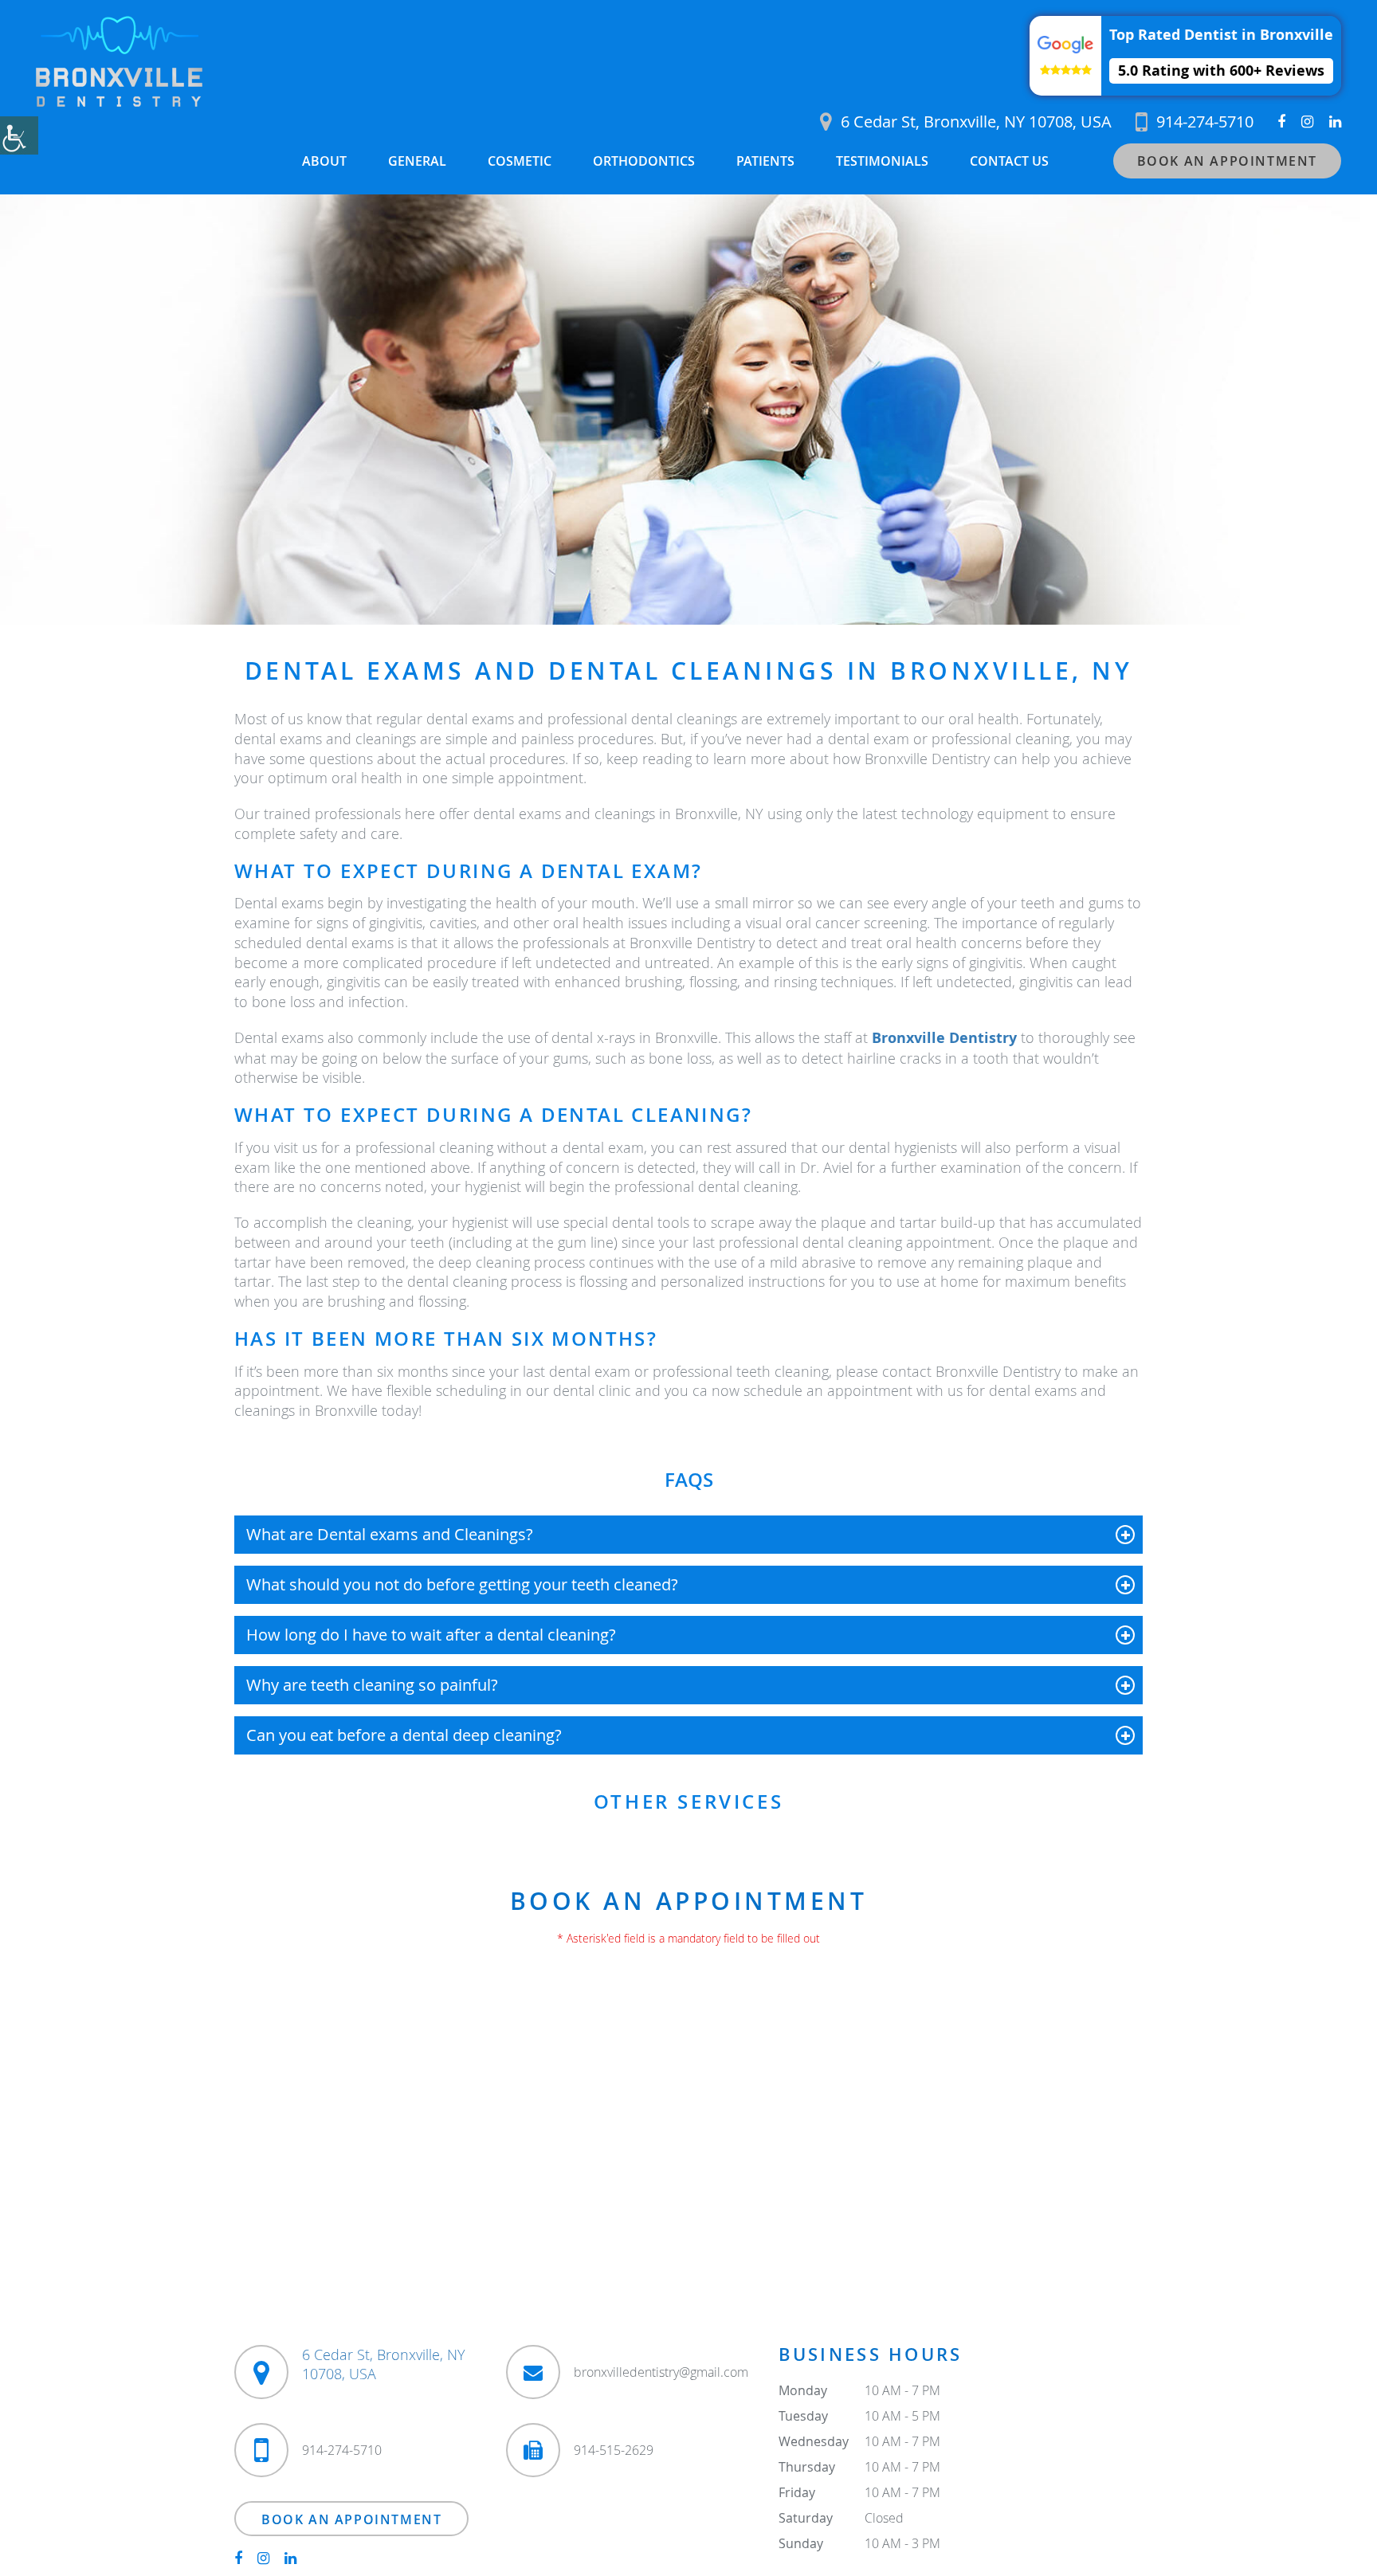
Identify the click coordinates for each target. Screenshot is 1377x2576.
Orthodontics (644, 161)
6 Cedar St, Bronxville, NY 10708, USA (976, 122)
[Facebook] (1281, 122)
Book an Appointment (1227, 161)
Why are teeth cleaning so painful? (372, 1685)
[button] (1185, 56)
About (324, 161)
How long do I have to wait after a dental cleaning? (431, 1635)
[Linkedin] (1335, 122)
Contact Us (1009, 161)
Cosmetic (520, 161)
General (417, 161)
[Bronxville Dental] (119, 61)
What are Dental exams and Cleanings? (390, 1534)
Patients (765, 161)
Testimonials (882, 161)
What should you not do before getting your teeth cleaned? (462, 1584)
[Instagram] (1307, 122)
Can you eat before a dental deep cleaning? (404, 1735)
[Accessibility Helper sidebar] (19, 135)
